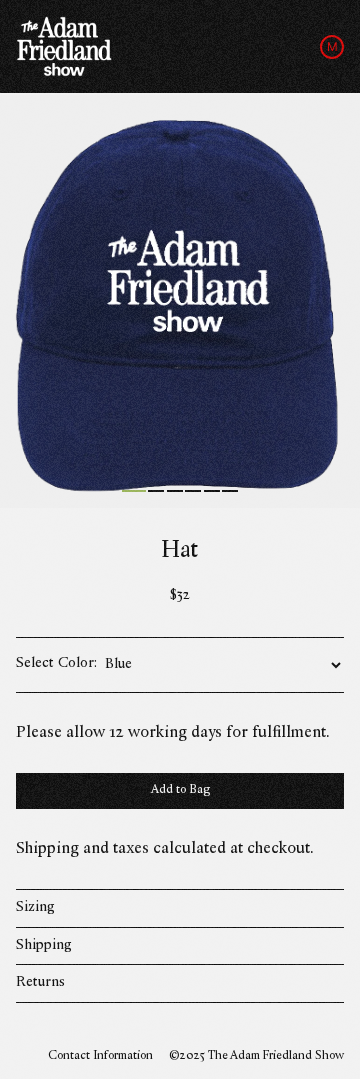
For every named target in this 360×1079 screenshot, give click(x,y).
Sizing (35, 907)
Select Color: (56, 664)
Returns (40, 982)
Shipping (44, 945)
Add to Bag (180, 790)
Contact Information (100, 1056)
